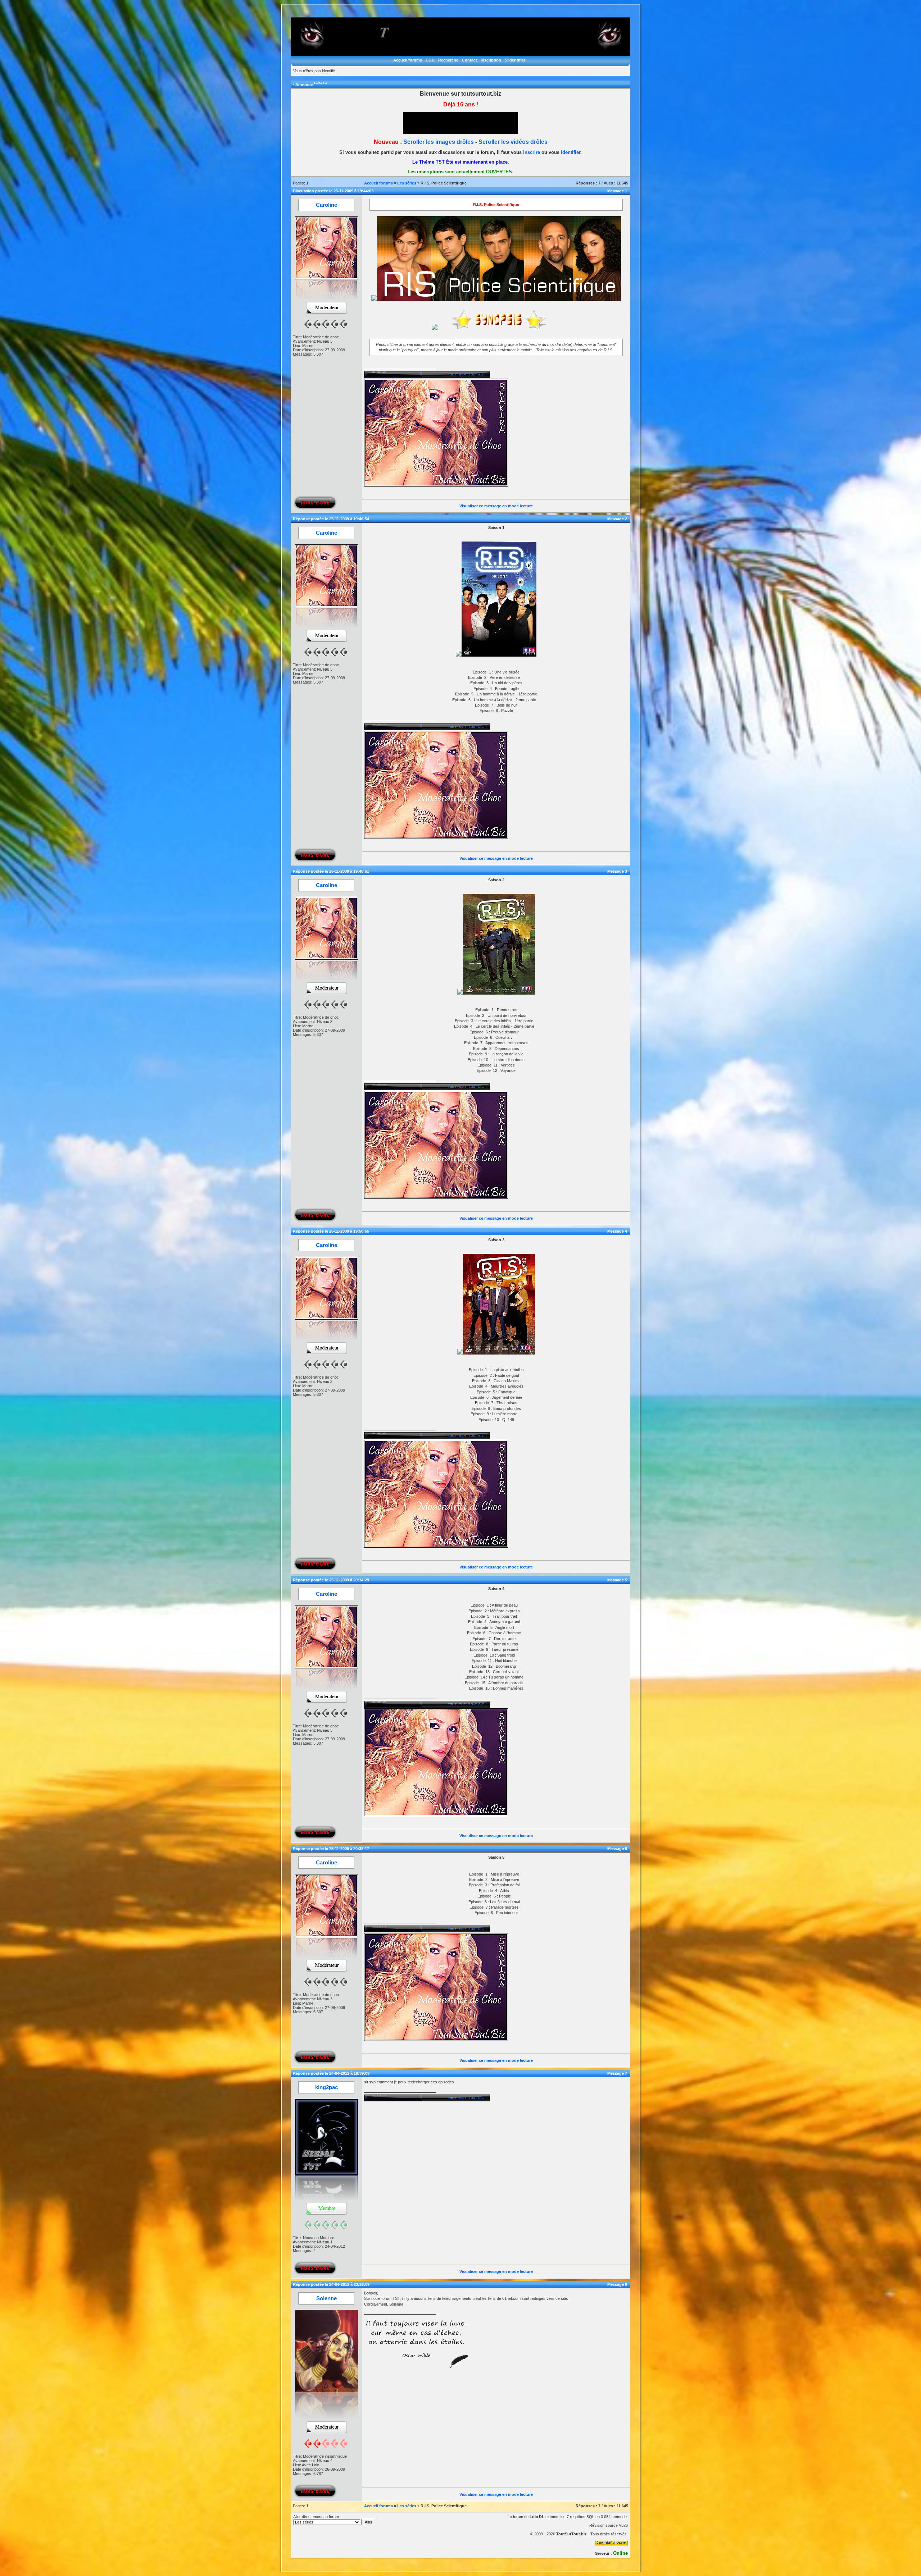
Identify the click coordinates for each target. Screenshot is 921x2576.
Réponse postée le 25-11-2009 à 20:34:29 (331, 1580)
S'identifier (515, 60)
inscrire (532, 152)
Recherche (448, 60)
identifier (571, 152)
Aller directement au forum (316, 2517)
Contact (469, 60)
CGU (430, 60)
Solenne (326, 2298)
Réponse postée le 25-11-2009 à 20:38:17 (331, 1849)
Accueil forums (408, 60)
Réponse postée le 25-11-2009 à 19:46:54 (331, 519)
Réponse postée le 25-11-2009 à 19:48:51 (331, 871)
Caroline (326, 205)
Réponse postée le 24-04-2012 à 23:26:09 (331, 2284)
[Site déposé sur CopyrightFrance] (611, 2544)
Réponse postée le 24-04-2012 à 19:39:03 (331, 2073)
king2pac (326, 2087)
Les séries (407, 183)
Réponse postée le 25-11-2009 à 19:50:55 (331, 1231)
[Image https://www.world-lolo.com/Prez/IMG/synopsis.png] (496, 328)
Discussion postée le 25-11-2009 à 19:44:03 (333, 191)
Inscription (491, 60)
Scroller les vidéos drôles (513, 142)
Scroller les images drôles (439, 142)
